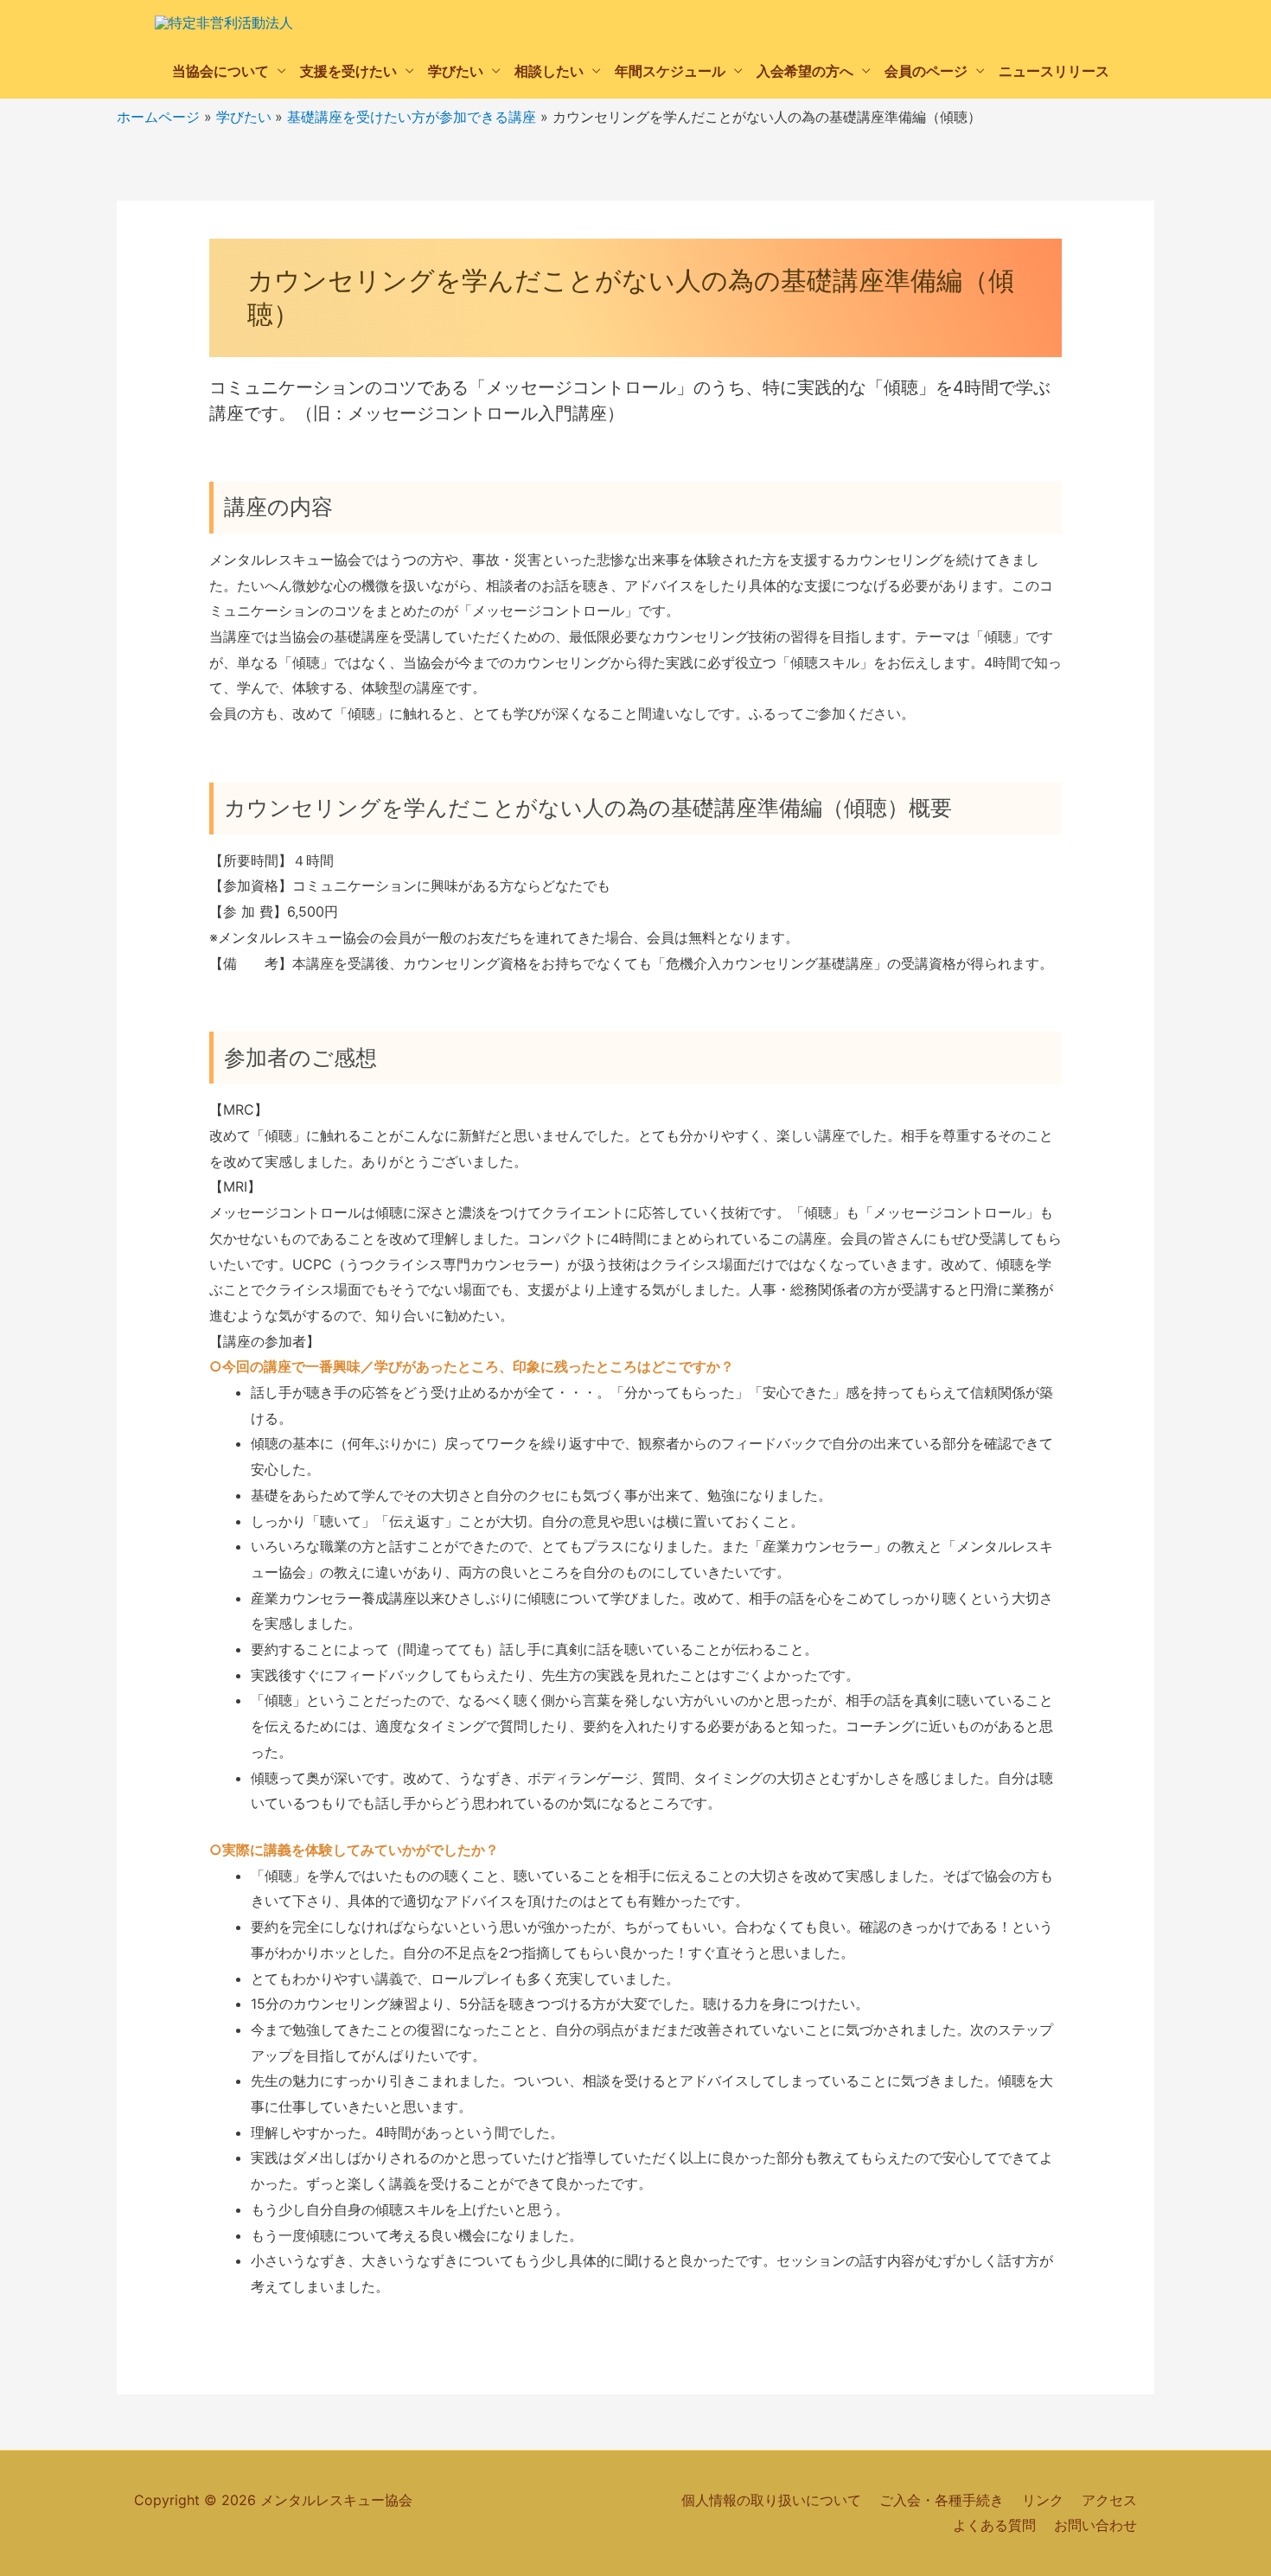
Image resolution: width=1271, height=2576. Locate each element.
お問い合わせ (1095, 2525)
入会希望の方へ (805, 71)
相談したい (549, 71)
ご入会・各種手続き (942, 2500)
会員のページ (926, 71)
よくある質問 (994, 2525)
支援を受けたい (348, 71)
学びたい (456, 71)
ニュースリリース (1054, 71)
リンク (1043, 2500)
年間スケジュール (670, 71)
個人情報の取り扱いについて (771, 2500)
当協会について (220, 71)
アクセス (1109, 2500)
